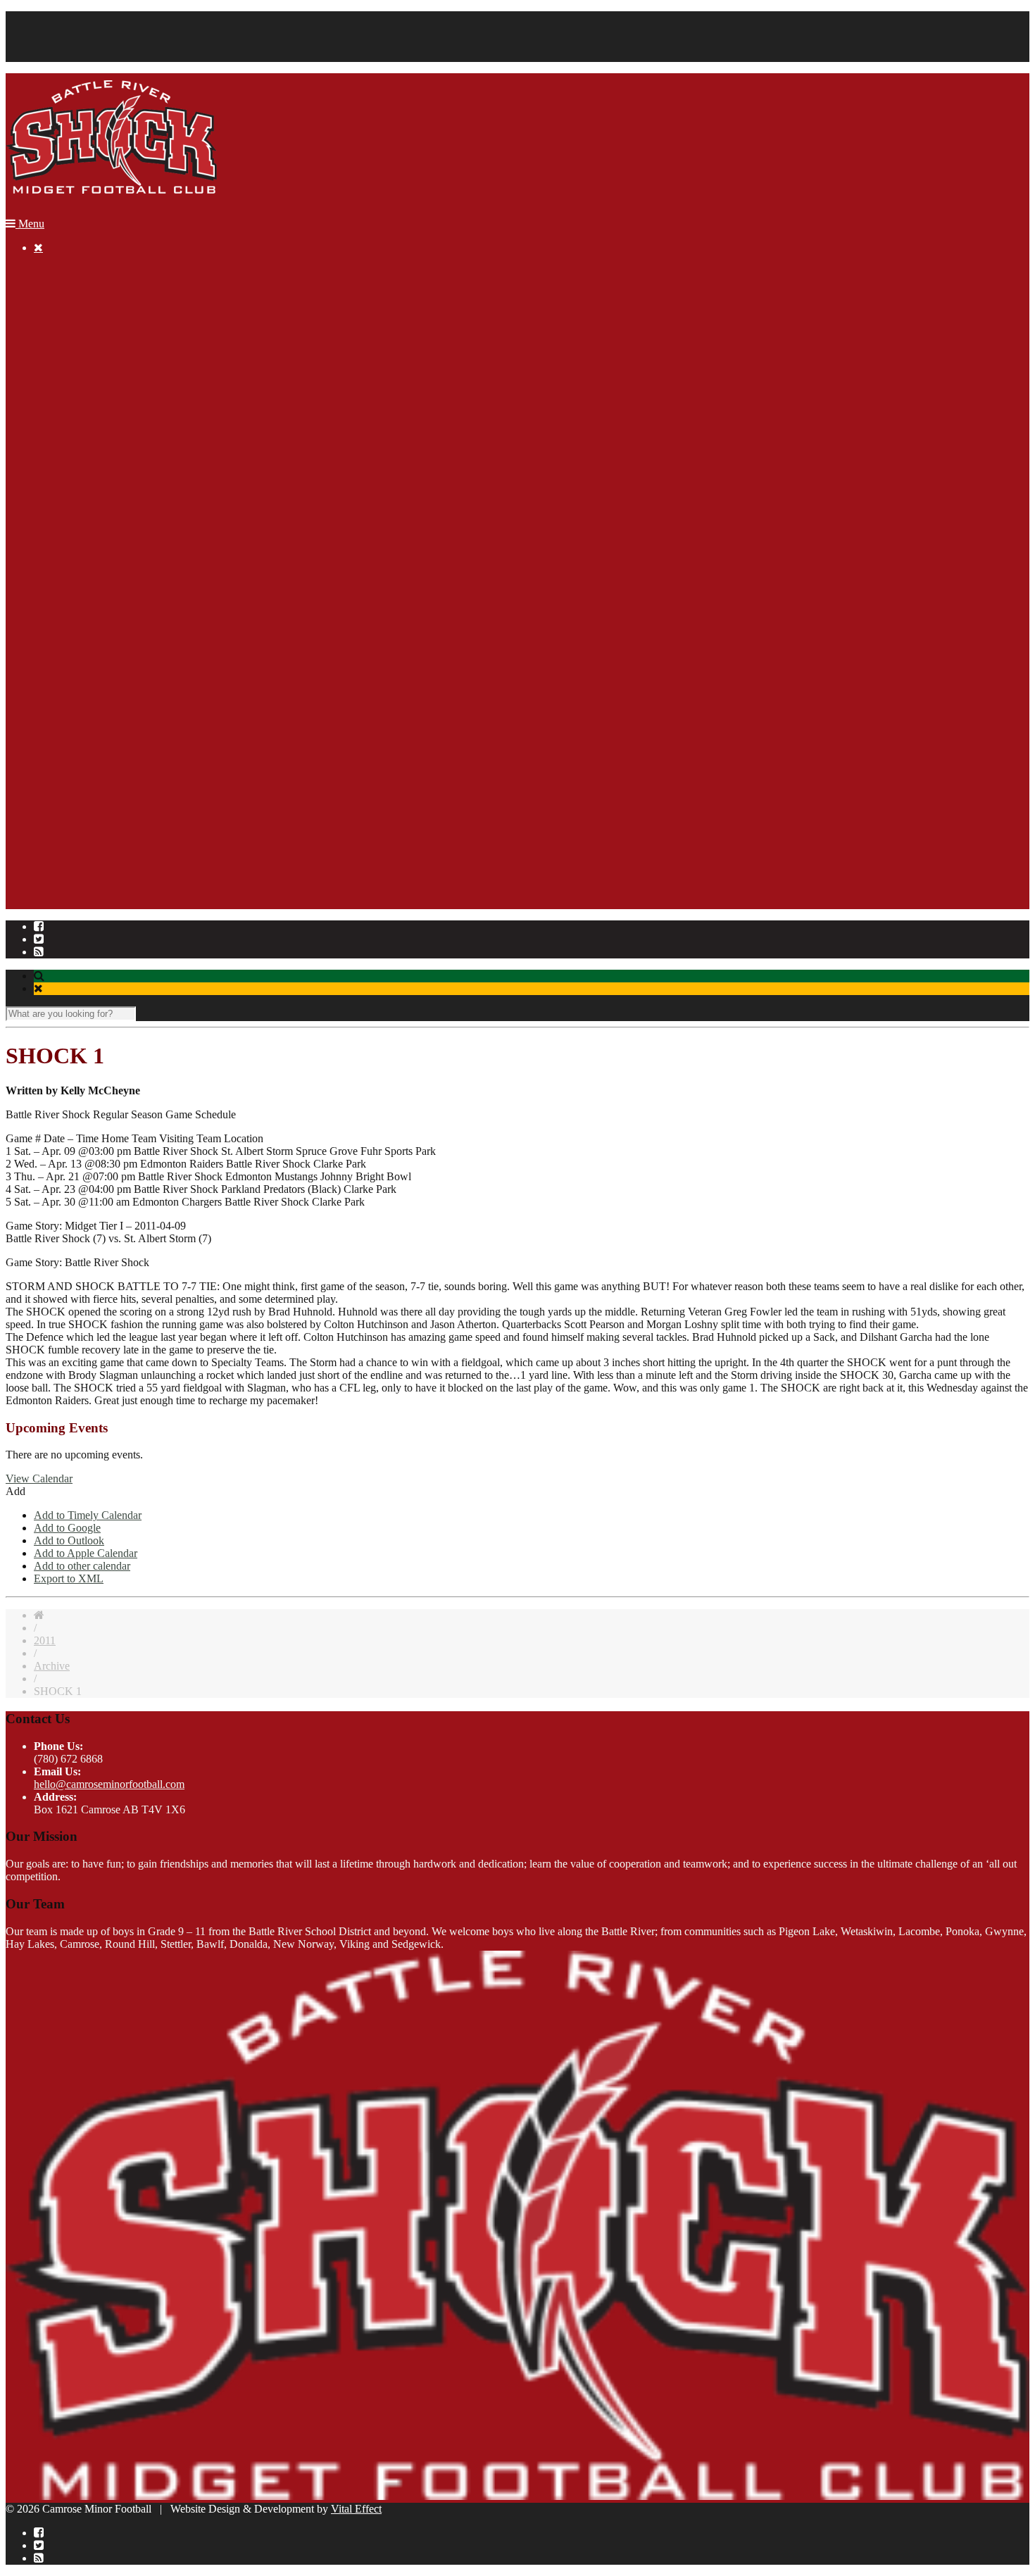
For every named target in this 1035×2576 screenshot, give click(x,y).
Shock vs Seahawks (134, 550)
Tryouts (107, 842)
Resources (57, 335)
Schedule (111, 804)
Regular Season (69, 30)
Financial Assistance (79, 43)
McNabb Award (98, 411)
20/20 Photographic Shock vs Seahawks (180, 563)
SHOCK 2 (114, 829)
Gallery (50, 360)
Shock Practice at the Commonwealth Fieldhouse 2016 (212, 626)
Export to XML (69, 1578)
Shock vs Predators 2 (137, 462)
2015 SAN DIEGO (106, 652)
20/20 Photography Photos (149, 614)
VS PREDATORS (132, 728)
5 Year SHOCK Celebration (124, 855)
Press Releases (123, 791)
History (50, 880)
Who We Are (63, 867)
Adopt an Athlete (100, 348)
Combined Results (131, 779)
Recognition (61, 386)
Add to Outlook (69, 1540)
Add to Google (67, 1528)
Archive (52, 436)
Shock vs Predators (133, 525)
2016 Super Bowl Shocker (149, 639)
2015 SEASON (97, 664)
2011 (73, 766)
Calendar (54, 17)
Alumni (79, 398)
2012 (73, 753)
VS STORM (119, 702)
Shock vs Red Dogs (134, 512)
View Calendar (39, 1478)
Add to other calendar (82, 1566)
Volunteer (55, 55)
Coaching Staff (67, 893)
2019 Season (90, 373)
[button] (15, 1491)
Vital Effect (356, 2509)
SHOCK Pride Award (111, 424)
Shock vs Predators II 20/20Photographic (181, 474)
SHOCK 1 (114, 817)
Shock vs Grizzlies (132, 538)
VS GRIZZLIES (128, 715)
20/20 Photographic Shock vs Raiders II (179, 487)
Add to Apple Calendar (86, 1553)
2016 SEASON (97, 449)
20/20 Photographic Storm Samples (169, 588)
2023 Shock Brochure (111, 322)
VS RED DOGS (128, 690)
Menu (30, 224)
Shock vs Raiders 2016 (142, 601)
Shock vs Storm (125, 576)
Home (48, 271)
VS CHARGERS (130, 677)
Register (52, 297)
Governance (61, 905)
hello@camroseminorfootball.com (109, 1784)
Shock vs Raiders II (134, 500)
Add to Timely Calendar (88, 1515)
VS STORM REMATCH (148, 740)
